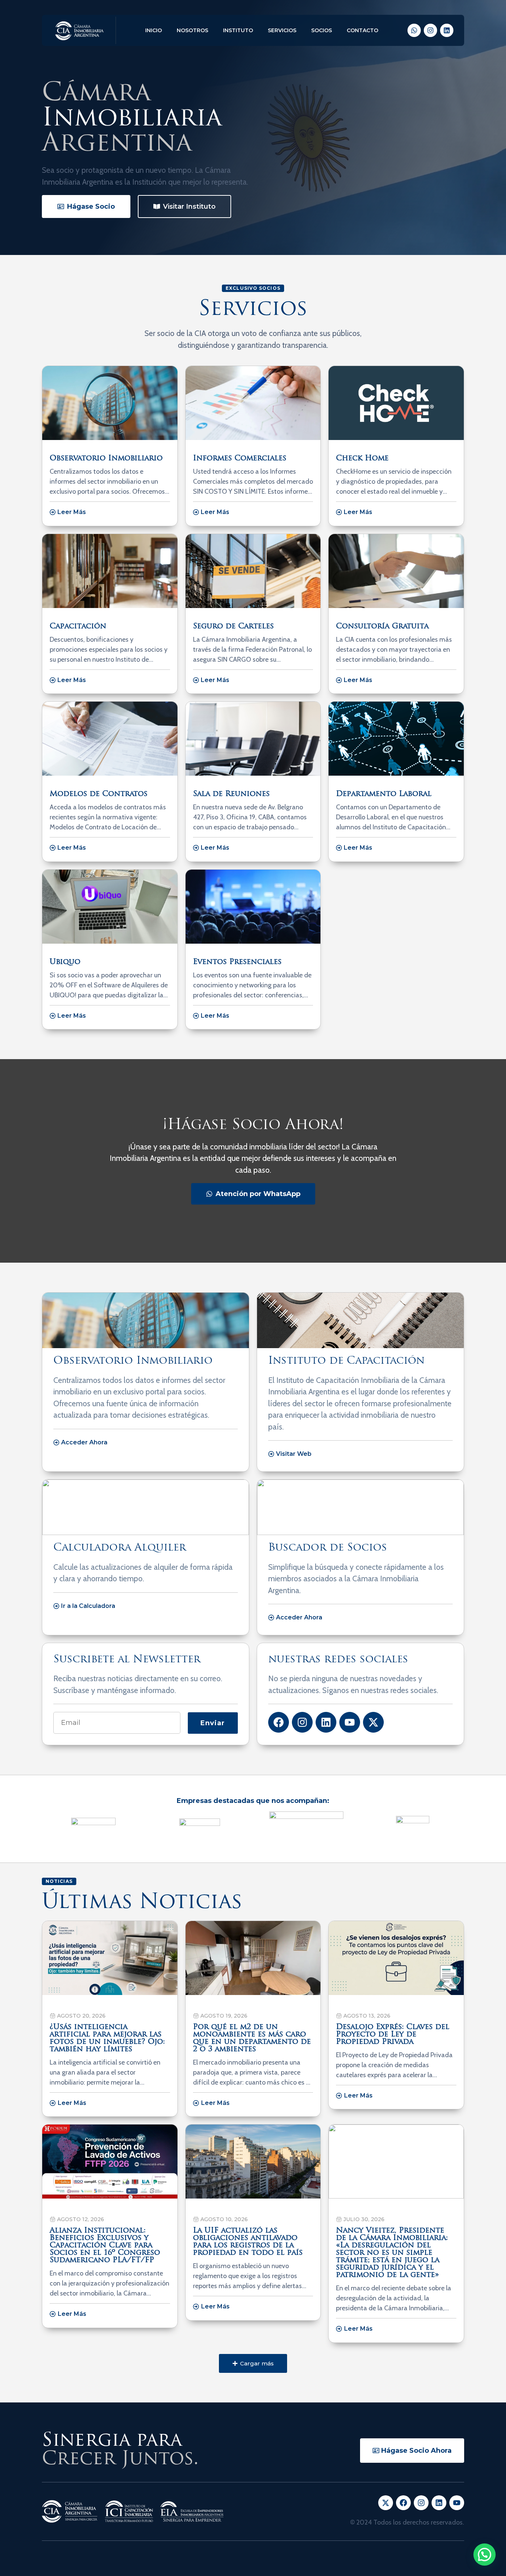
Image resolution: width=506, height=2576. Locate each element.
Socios (322, 30)
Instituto (238, 30)
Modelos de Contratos (99, 794)
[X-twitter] (373, 1722)
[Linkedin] (447, 30)
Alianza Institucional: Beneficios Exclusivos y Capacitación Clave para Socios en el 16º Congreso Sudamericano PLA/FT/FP (105, 2246)
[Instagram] (430, 30)
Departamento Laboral (384, 794)
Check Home (362, 459)
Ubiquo (65, 962)
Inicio (154, 30)
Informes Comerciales (240, 459)
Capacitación (78, 627)
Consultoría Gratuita (382, 627)
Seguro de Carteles (233, 627)
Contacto (362, 30)
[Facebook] (279, 1722)
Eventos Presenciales (237, 962)
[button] (253, 2363)
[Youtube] (350, 1722)
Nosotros (192, 30)
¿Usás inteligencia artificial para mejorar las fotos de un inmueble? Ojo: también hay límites (107, 2038)
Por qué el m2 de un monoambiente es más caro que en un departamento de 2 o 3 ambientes (252, 2038)
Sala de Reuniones (231, 794)
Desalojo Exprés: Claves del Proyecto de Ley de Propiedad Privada (393, 2035)
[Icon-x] (386, 2503)
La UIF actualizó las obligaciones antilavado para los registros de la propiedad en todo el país (248, 2242)
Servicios (282, 30)
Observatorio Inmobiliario (106, 459)
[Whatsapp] (414, 30)
